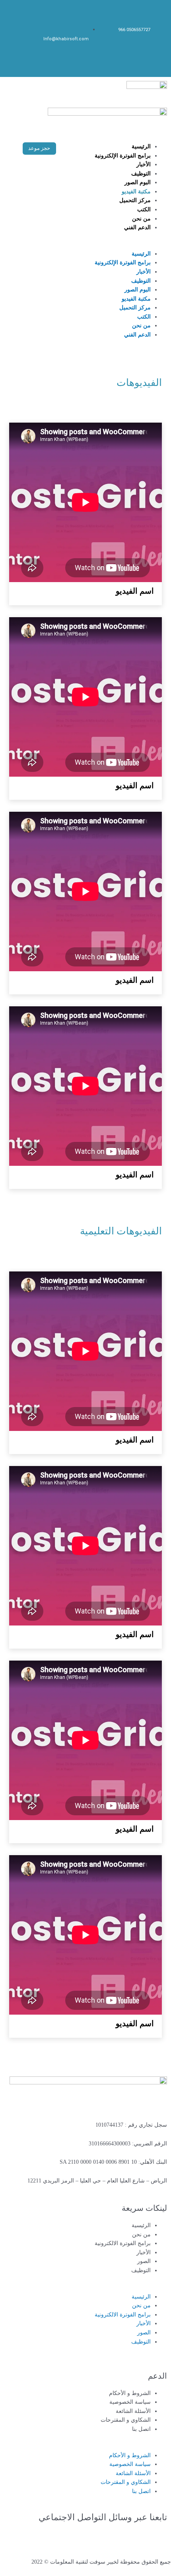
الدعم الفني (137, 227)
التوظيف (141, 174)
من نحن (141, 219)
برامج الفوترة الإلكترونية (123, 156)
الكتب (144, 210)
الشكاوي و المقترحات (126, 2420)
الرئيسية (141, 147)
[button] (123, 245)
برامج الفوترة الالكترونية (123, 2243)
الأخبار (144, 164)
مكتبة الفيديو (136, 192)
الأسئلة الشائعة (133, 2411)
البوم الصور (138, 182)
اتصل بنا (141, 2429)
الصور (144, 2261)
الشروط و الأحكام (130, 2393)
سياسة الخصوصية (130, 2402)
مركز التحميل (135, 200)
